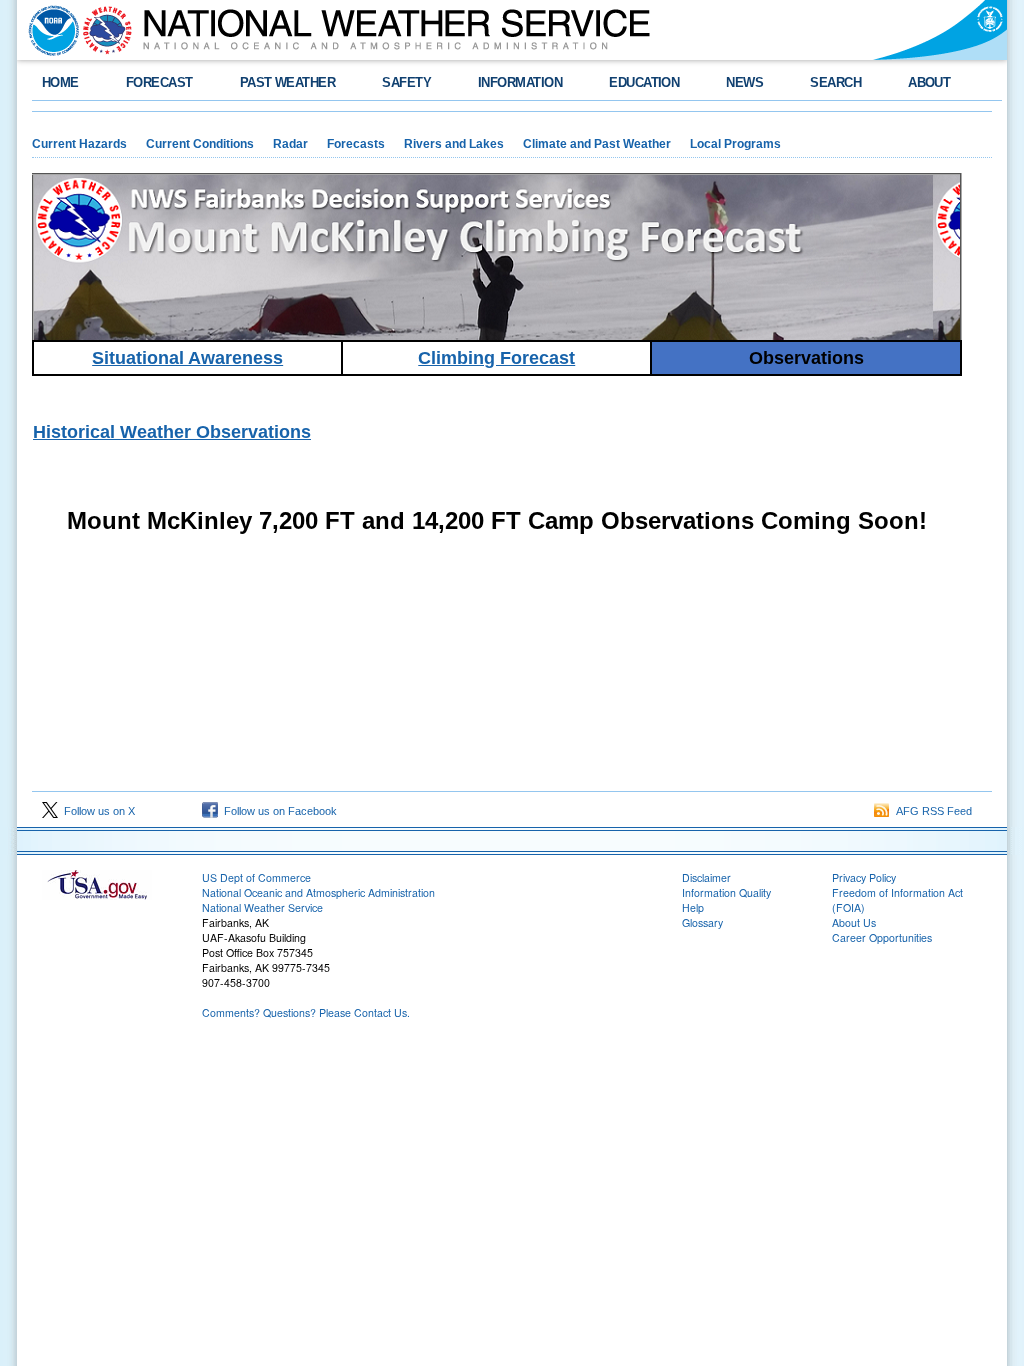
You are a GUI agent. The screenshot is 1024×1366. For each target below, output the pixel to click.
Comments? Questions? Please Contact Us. (306, 1012)
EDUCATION (644, 82)
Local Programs (735, 144)
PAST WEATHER (288, 82)
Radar (290, 144)
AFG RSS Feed (931, 811)
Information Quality (726, 892)
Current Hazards (79, 144)
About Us (854, 922)
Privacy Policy (864, 877)
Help (693, 907)
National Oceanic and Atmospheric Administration (318, 892)
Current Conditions (200, 144)
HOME (60, 82)
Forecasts (356, 144)
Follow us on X (96, 811)
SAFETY (406, 82)
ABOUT (929, 82)
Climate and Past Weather (597, 144)
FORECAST (159, 82)
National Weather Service (262, 907)
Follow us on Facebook (277, 811)
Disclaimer (706, 877)
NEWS (744, 82)
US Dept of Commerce (256, 877)
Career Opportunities (882, 937)
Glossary (702, 922)
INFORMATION (520, 82)
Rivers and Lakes (454, 144)
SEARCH (835, 82)
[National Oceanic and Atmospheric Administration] (49, 30)
